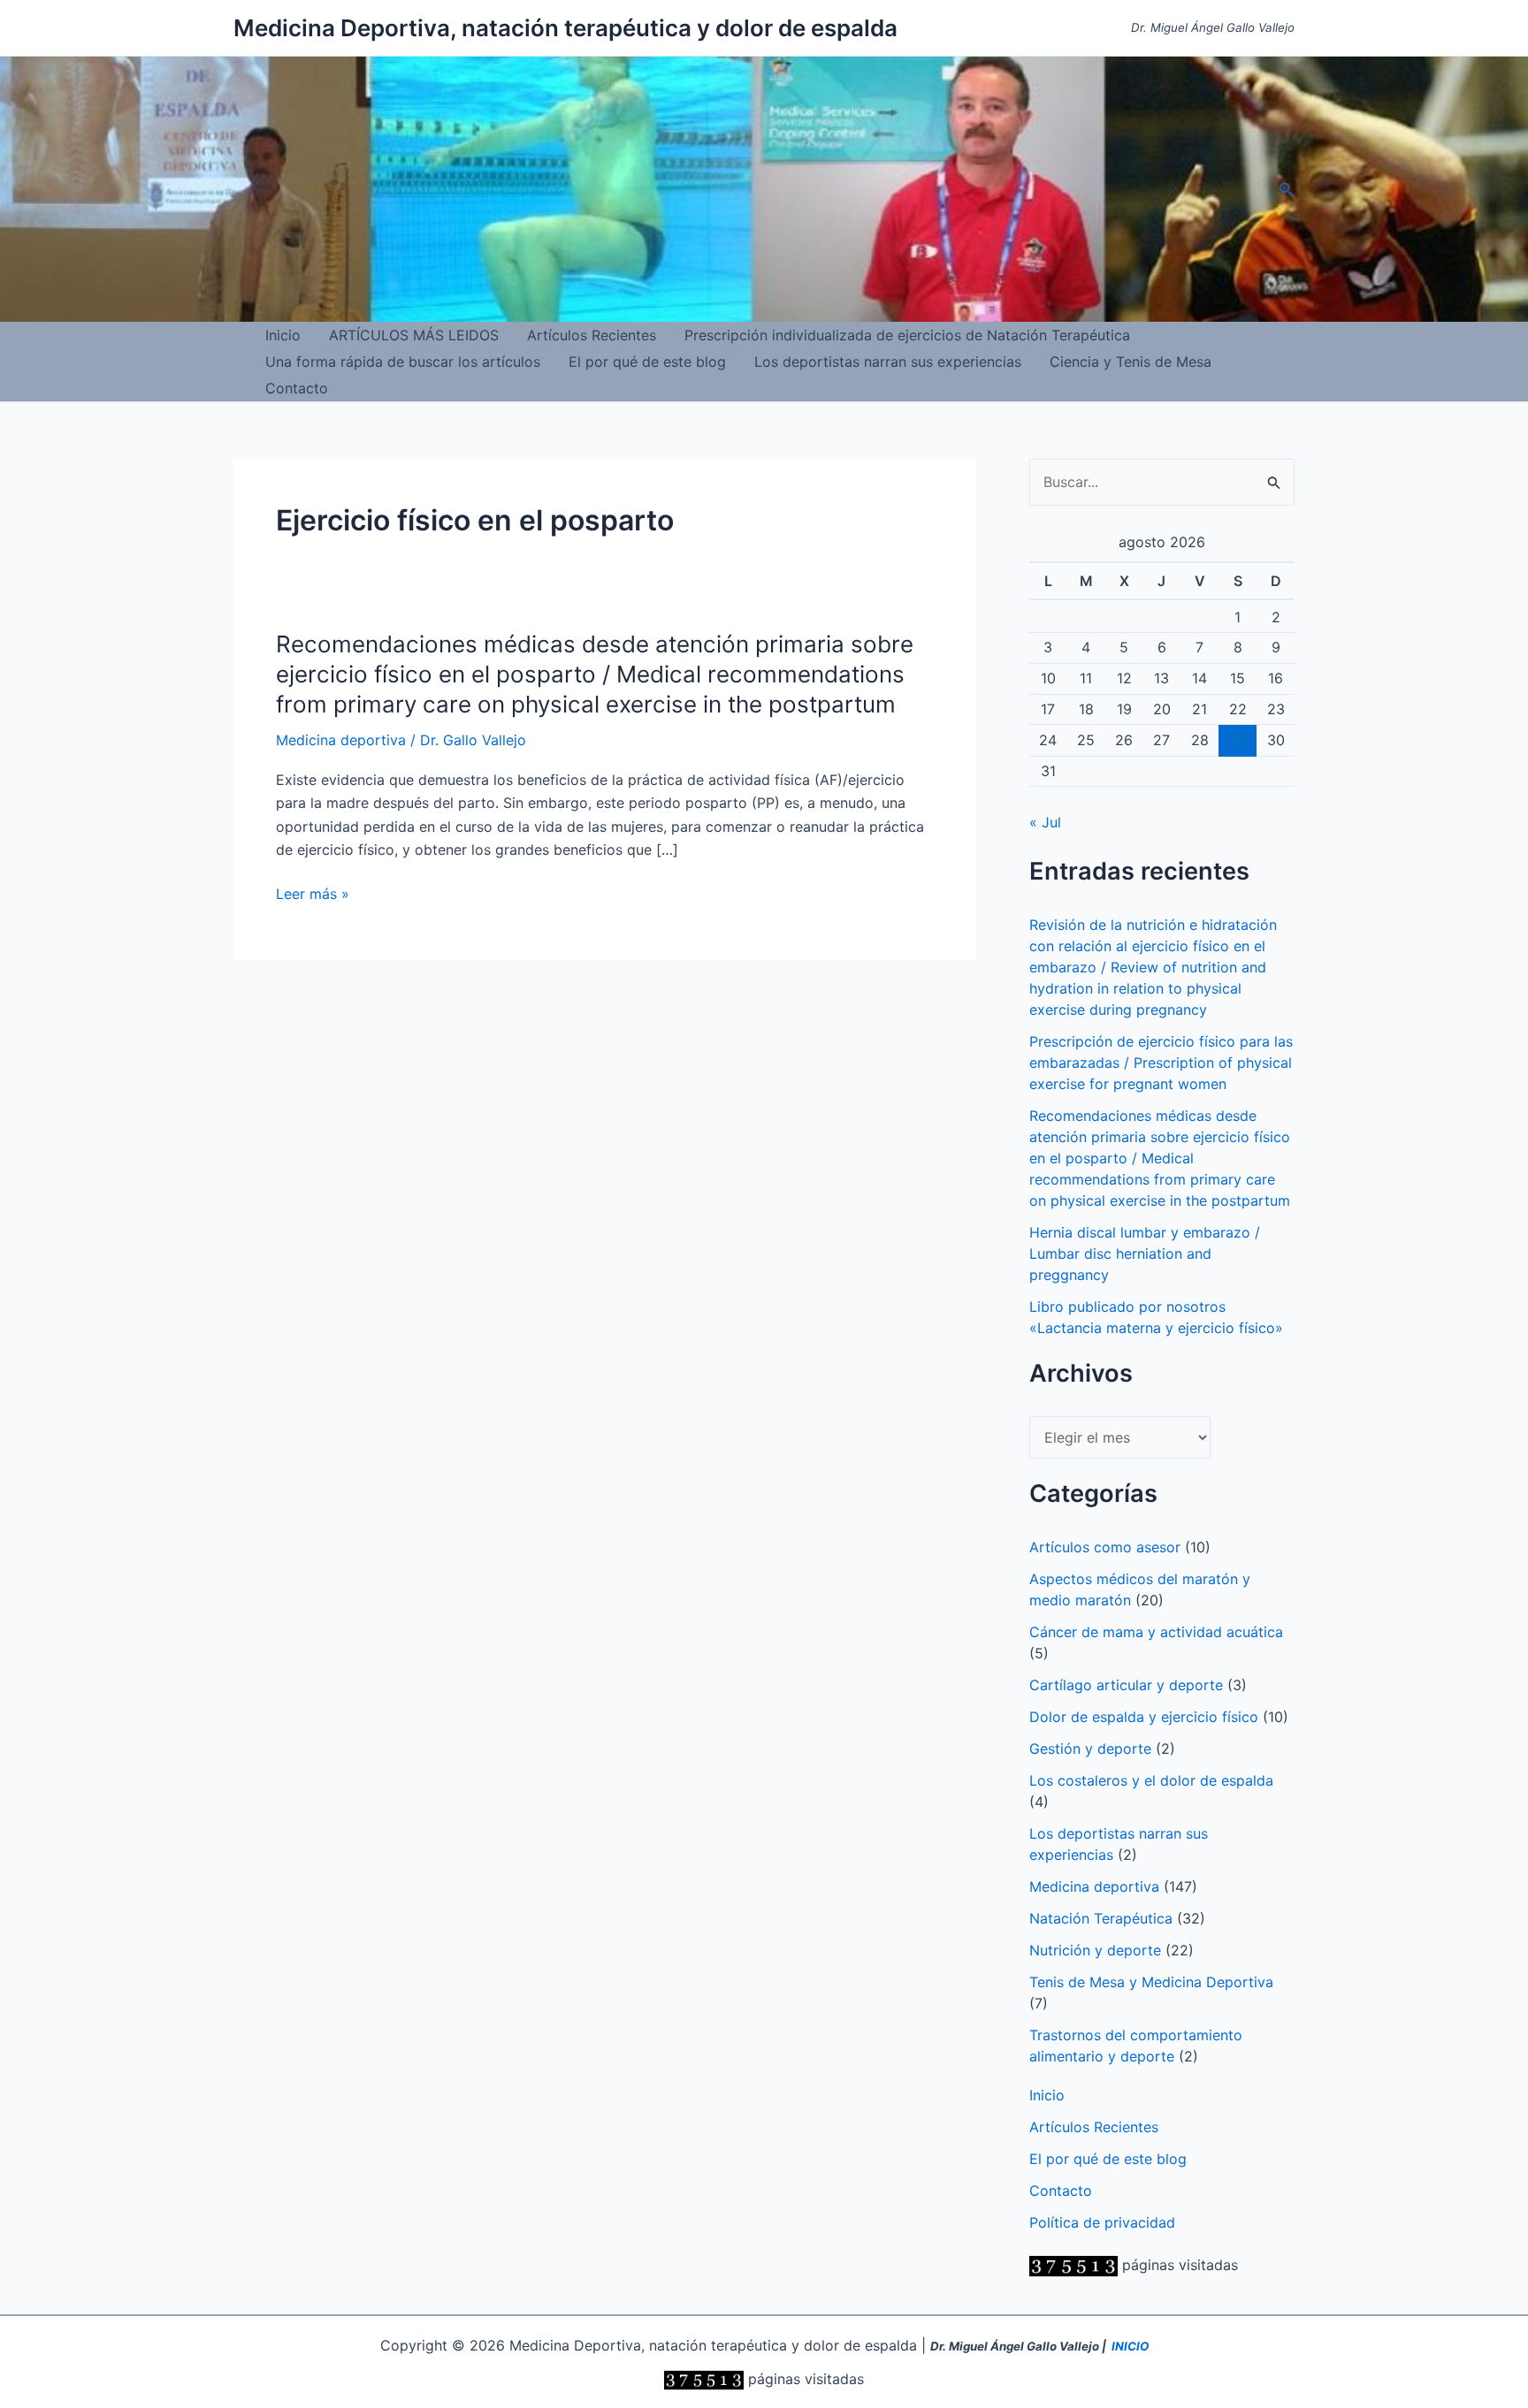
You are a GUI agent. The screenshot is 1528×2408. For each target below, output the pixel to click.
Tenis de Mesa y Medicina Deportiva (1151, 1982)
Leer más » (313, 895)
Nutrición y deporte (1095, 1950)
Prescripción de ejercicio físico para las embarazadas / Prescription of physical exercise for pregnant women (1161, 1063)
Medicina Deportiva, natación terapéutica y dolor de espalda (565, 28)
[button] (1287, 190)
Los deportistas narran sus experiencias (888, 362)
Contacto (297, 388)
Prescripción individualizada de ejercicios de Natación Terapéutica (907, 335)
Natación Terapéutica (1101, 1918)
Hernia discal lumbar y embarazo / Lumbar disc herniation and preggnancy (1145, 1254)
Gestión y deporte (1090, 1749)
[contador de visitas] (1073, 2265)
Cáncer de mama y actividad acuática (1156, 1632)
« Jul (1045, 822)
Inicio (283, 335)
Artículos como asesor (1105, 1547)
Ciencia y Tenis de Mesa (1131, 362)
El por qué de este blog (647, 362)
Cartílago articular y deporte (1126, 1685)
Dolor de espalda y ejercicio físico (1144, 1717)
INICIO (1130, 2346)
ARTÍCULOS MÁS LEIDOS (414, 335)
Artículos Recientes (592, 335)
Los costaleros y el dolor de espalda (1151, 1780)
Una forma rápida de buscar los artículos (403, 362)
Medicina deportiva (341, 740)
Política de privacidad (1102, 2222)
